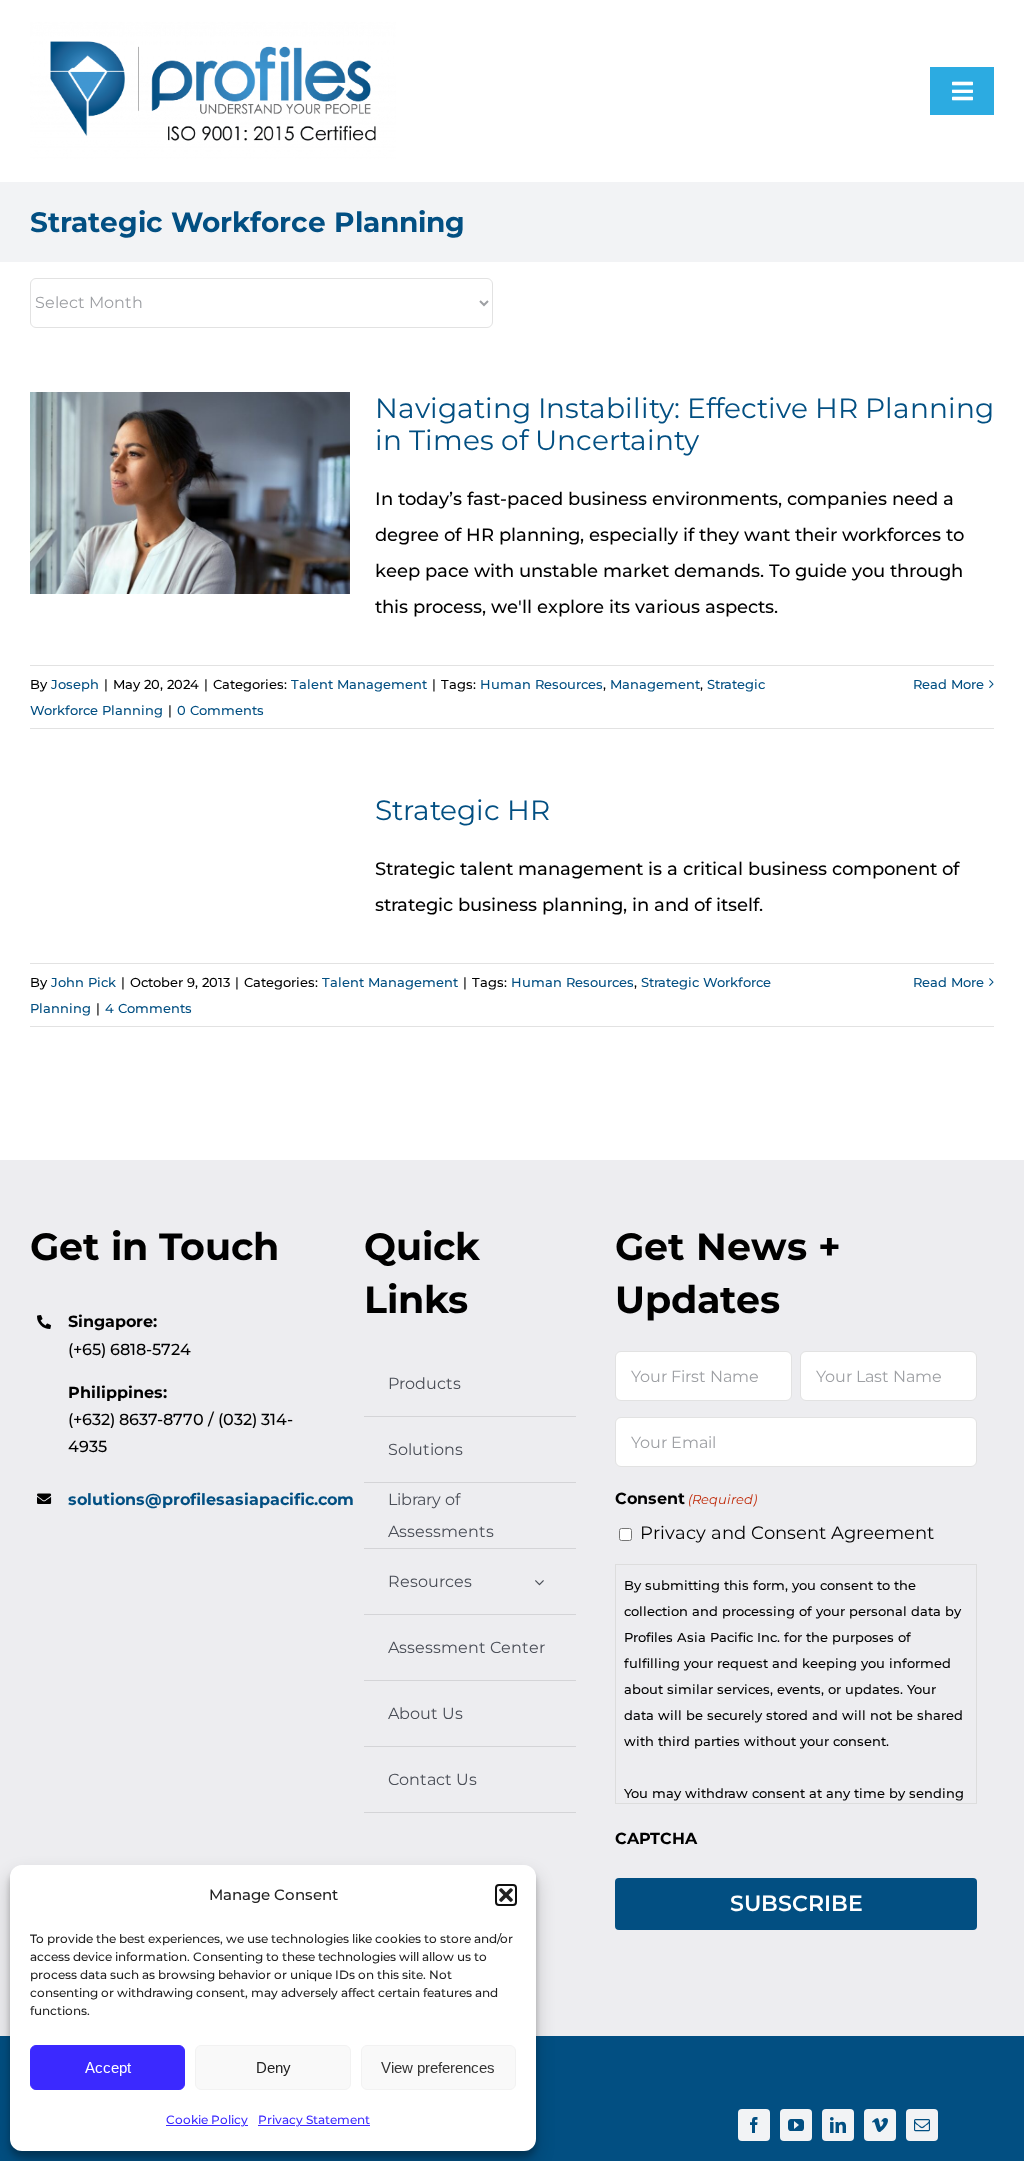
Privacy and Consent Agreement (787, 1533)
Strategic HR (462, 810)
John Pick (83, 982)
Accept (108, 2067)
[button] (506, 1895)
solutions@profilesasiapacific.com (211, 1499)
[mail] (922, 2125)
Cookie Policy (207, 2119)
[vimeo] (880, 2125)
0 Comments (220, 710)
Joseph (75, 684)
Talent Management (359, 684)
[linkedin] (838, 2125)
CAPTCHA (656, 1838)
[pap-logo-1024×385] (213, 31)
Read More (948, 684)
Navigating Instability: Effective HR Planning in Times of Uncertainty (190, 493)
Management (655, 684)
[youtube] (796, 2125)
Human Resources (541, 684)
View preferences (438, 2067)
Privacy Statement (314, 2119)
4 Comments (148, 1008)
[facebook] (754, 2125)
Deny (273, 2067)
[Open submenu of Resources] (539, 1581)
